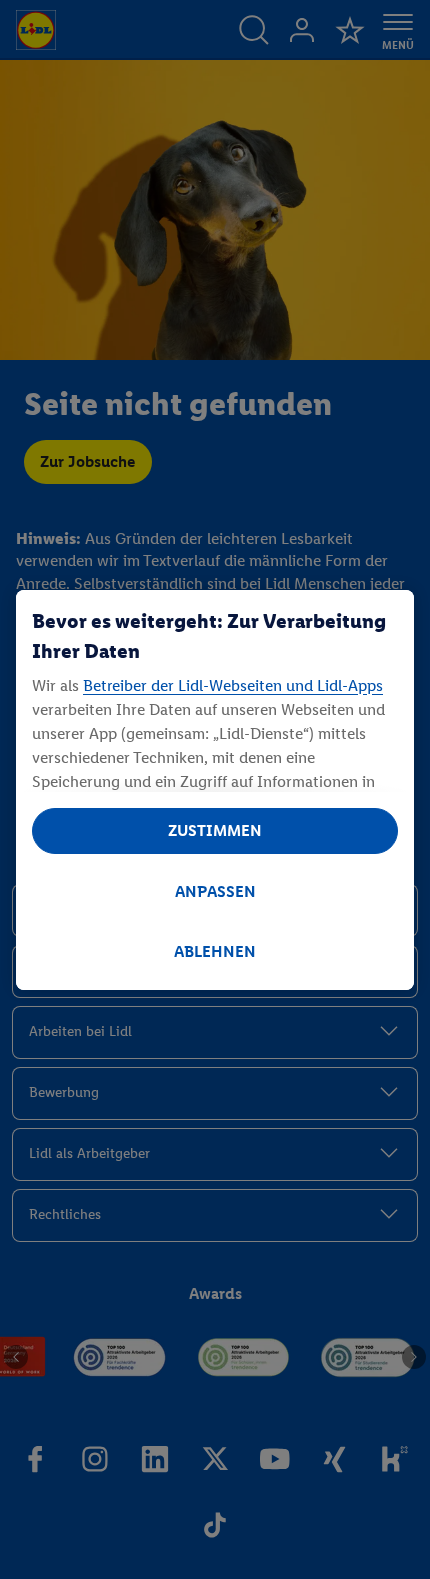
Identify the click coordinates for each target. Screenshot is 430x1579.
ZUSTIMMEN (215, 830)
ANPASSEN (215, 891)
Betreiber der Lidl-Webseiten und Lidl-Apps (233, 685)
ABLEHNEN (215, 951)
